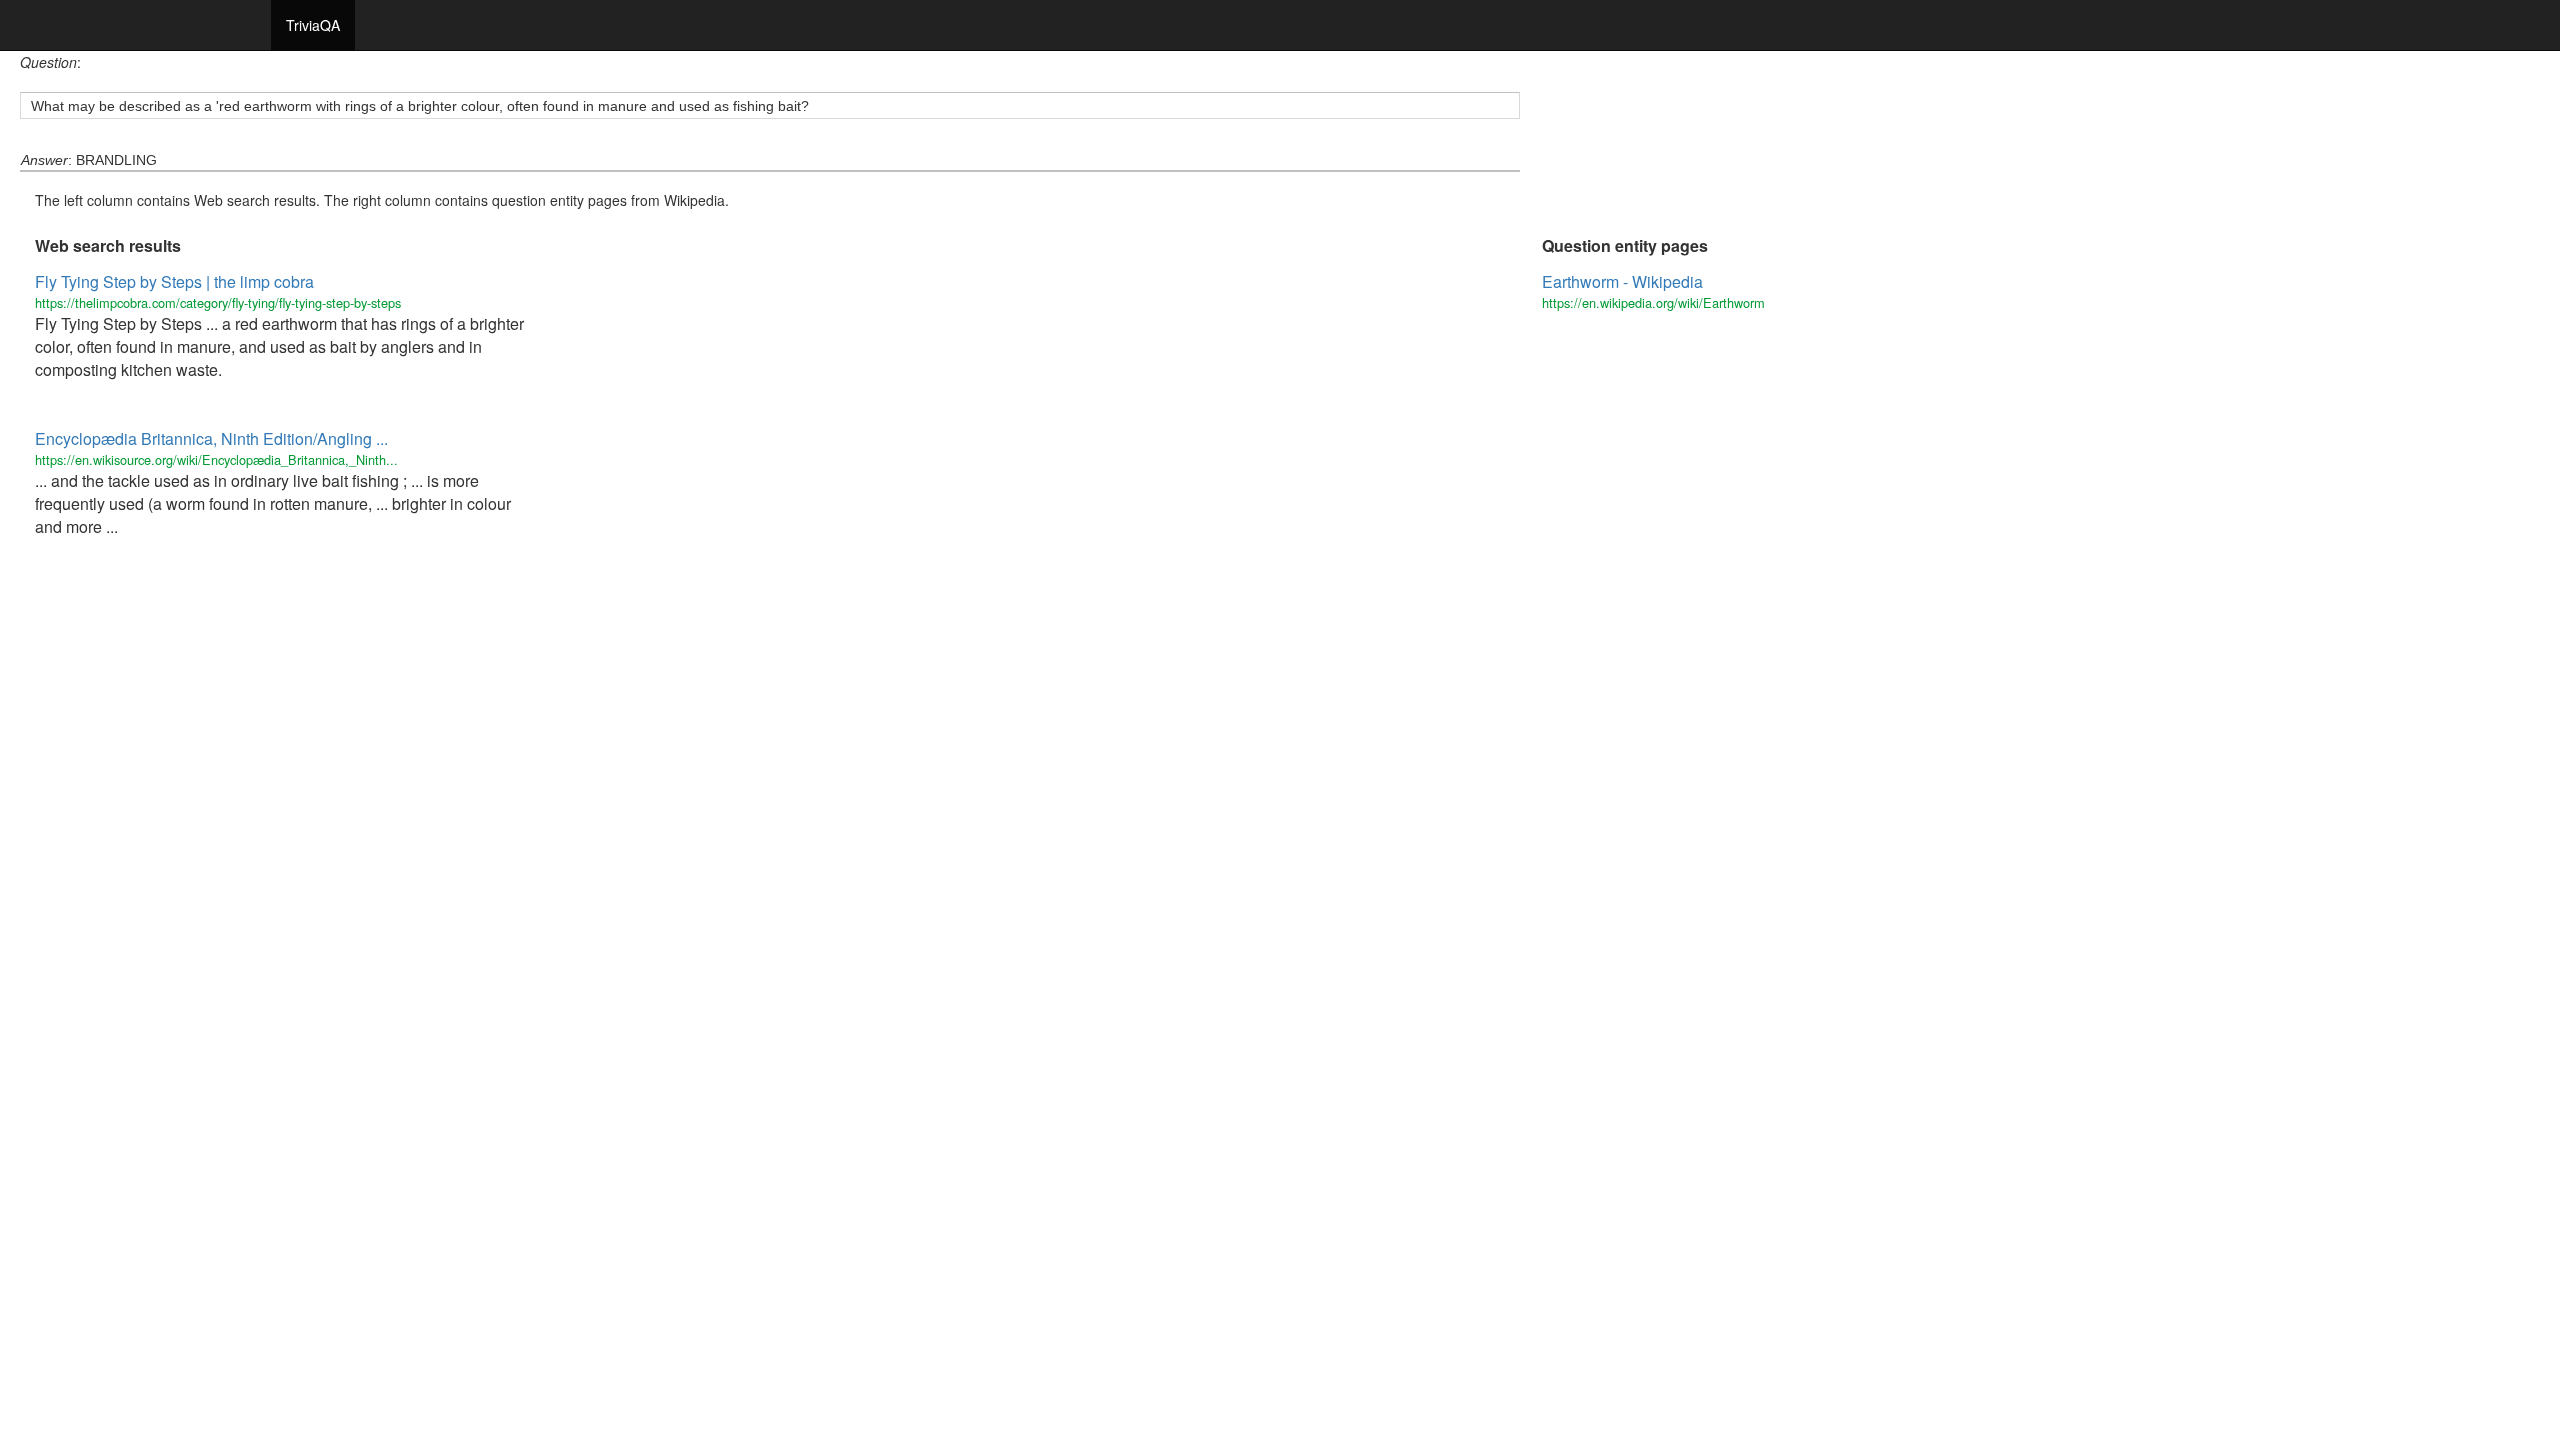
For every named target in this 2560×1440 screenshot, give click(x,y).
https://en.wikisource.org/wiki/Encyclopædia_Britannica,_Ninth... (216, 459)
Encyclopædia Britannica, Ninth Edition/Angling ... (211, 438)
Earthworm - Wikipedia (1622, 281)
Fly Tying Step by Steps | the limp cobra (174, 281)
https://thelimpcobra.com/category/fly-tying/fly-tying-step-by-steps (218, 302)
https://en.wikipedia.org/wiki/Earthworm (1653, 302)
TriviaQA (313, 25)
